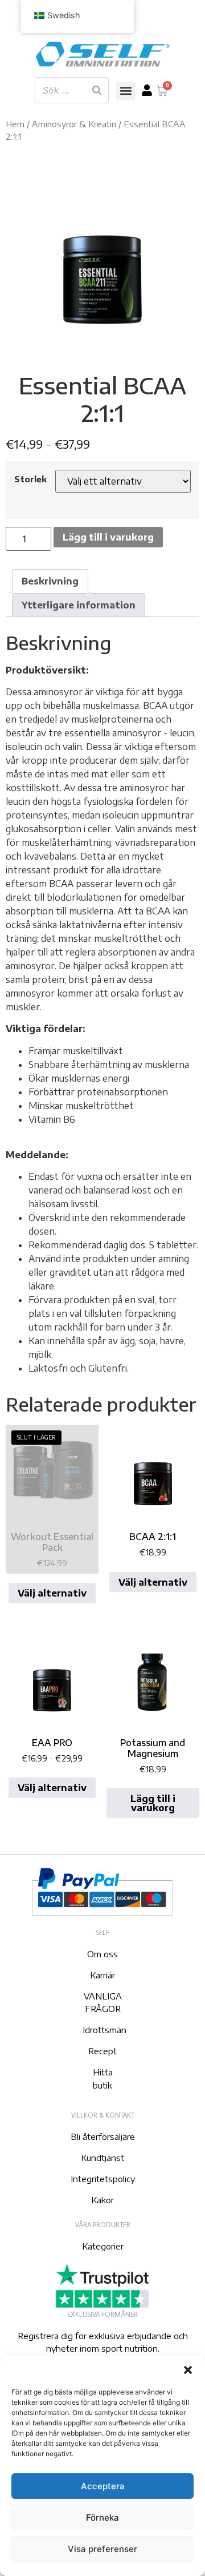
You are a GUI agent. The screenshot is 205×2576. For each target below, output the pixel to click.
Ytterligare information (79, 605)
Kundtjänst (102, 2158)
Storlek (30, 479)
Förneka (102, 2517)
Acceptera (103, 2486)
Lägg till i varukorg (108, 537)
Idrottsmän (104, 2030)
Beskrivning (50, 581)
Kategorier (103, 2246)
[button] (188, 2370)
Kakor (102, 2200)
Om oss (102, 1954)
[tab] (50, 581)
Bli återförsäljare (103, 2136)
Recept (102, 2051)
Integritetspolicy (103, 2179)
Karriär (102, 1975)
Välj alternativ (52, 1593)
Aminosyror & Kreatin (74, 124)
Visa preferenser (102, 2549)
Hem (15, 124)
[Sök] (97, 90)
